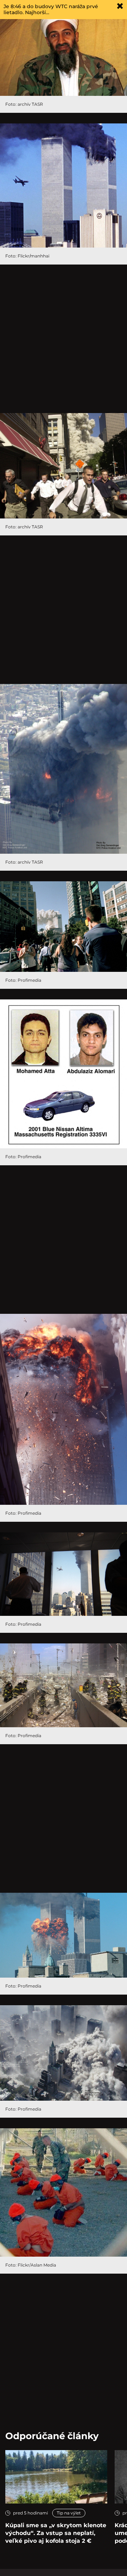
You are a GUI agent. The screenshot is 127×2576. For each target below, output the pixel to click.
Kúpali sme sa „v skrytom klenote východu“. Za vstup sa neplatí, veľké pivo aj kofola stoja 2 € (56, 2533)
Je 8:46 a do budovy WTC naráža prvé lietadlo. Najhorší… (51, 9)
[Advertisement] (64, 339)
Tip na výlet (69, 2513)
